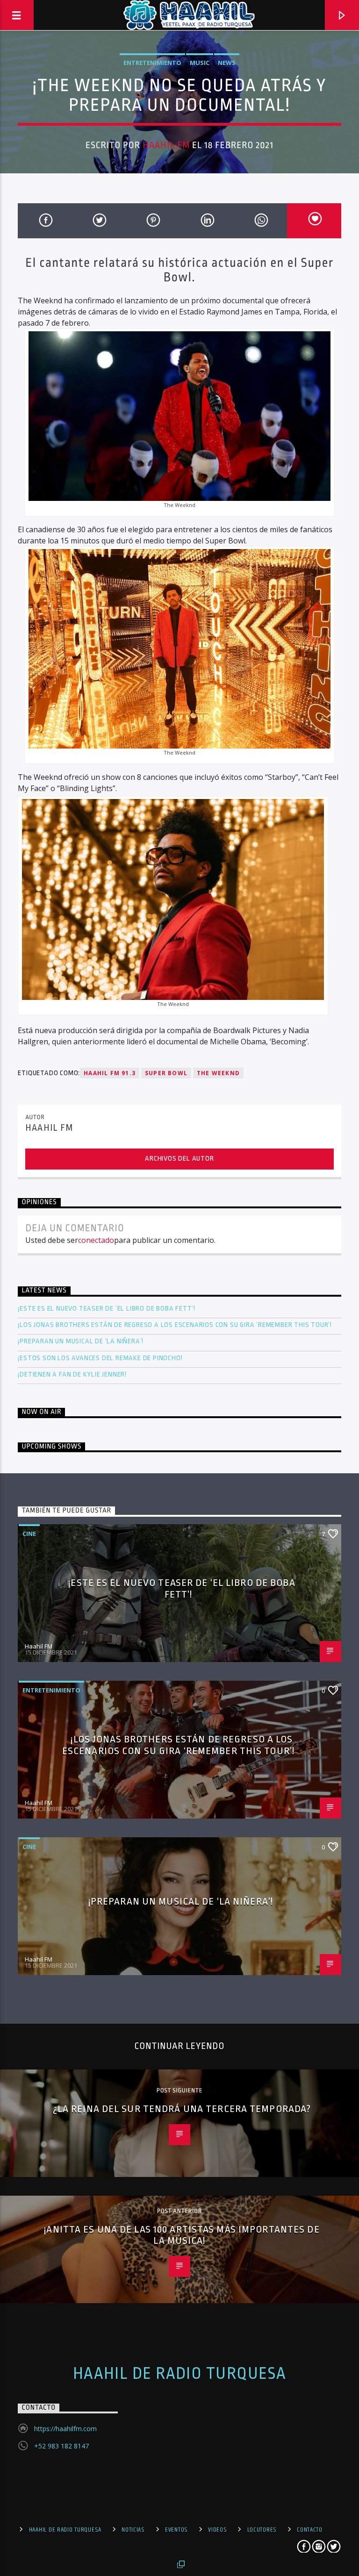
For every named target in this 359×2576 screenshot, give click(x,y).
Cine (29, 1534)
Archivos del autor (179, 1159)
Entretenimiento (152, 63)
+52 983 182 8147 (61, 2446)
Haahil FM (166, 145)
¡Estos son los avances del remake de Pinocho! (100, 1358)
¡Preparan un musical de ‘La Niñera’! (82, 1341)
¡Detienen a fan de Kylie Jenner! (72, 1374)
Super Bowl (166, 1073)
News (227, 63)
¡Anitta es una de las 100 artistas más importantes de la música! (182, 2235)
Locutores (262, 2530)
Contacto (310, 2530)
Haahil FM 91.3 (110, 1073)
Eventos (176, 2530)
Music (200, 63)
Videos (217, 2530)
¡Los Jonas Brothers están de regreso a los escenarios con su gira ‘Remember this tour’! (176, 1325)
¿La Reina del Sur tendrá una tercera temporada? (182, 2109)
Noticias (133, 2530)
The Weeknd (218, 1073)
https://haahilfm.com (65, 2429)
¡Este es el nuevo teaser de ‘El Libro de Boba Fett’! (107, 1309)
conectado (96, 1240)
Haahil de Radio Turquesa (180, 2374)
